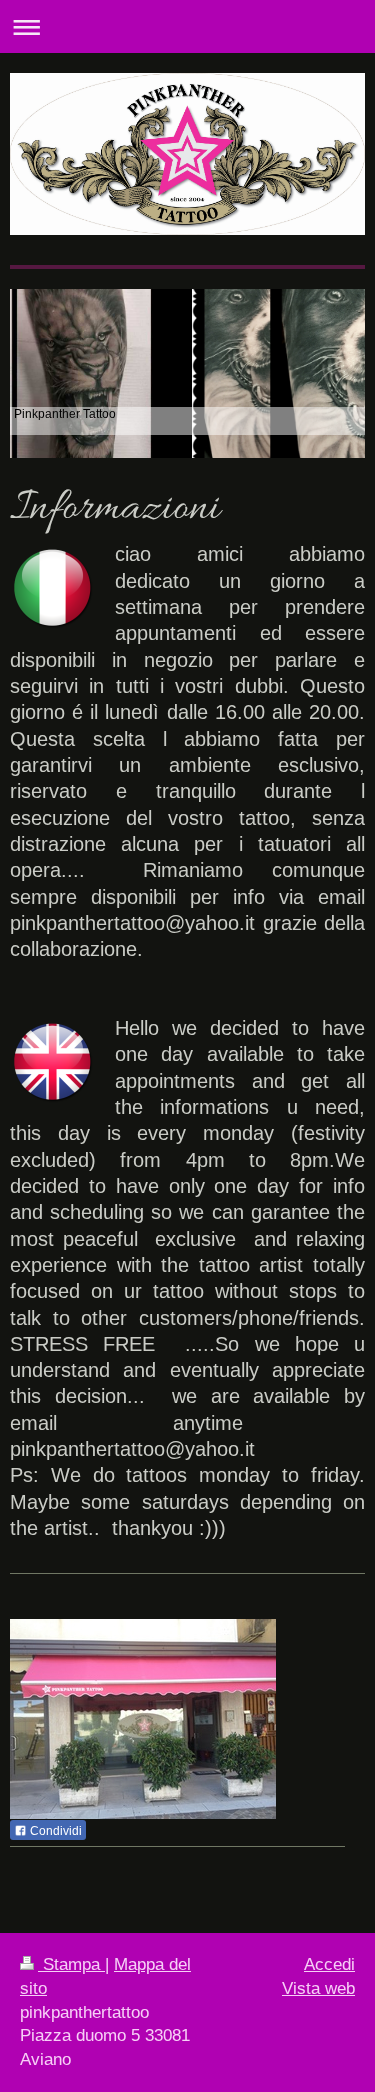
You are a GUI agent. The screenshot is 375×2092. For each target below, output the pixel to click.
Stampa (71, 1964)
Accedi (329, 1964)
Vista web (318, 1988)
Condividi (54, 1831)
